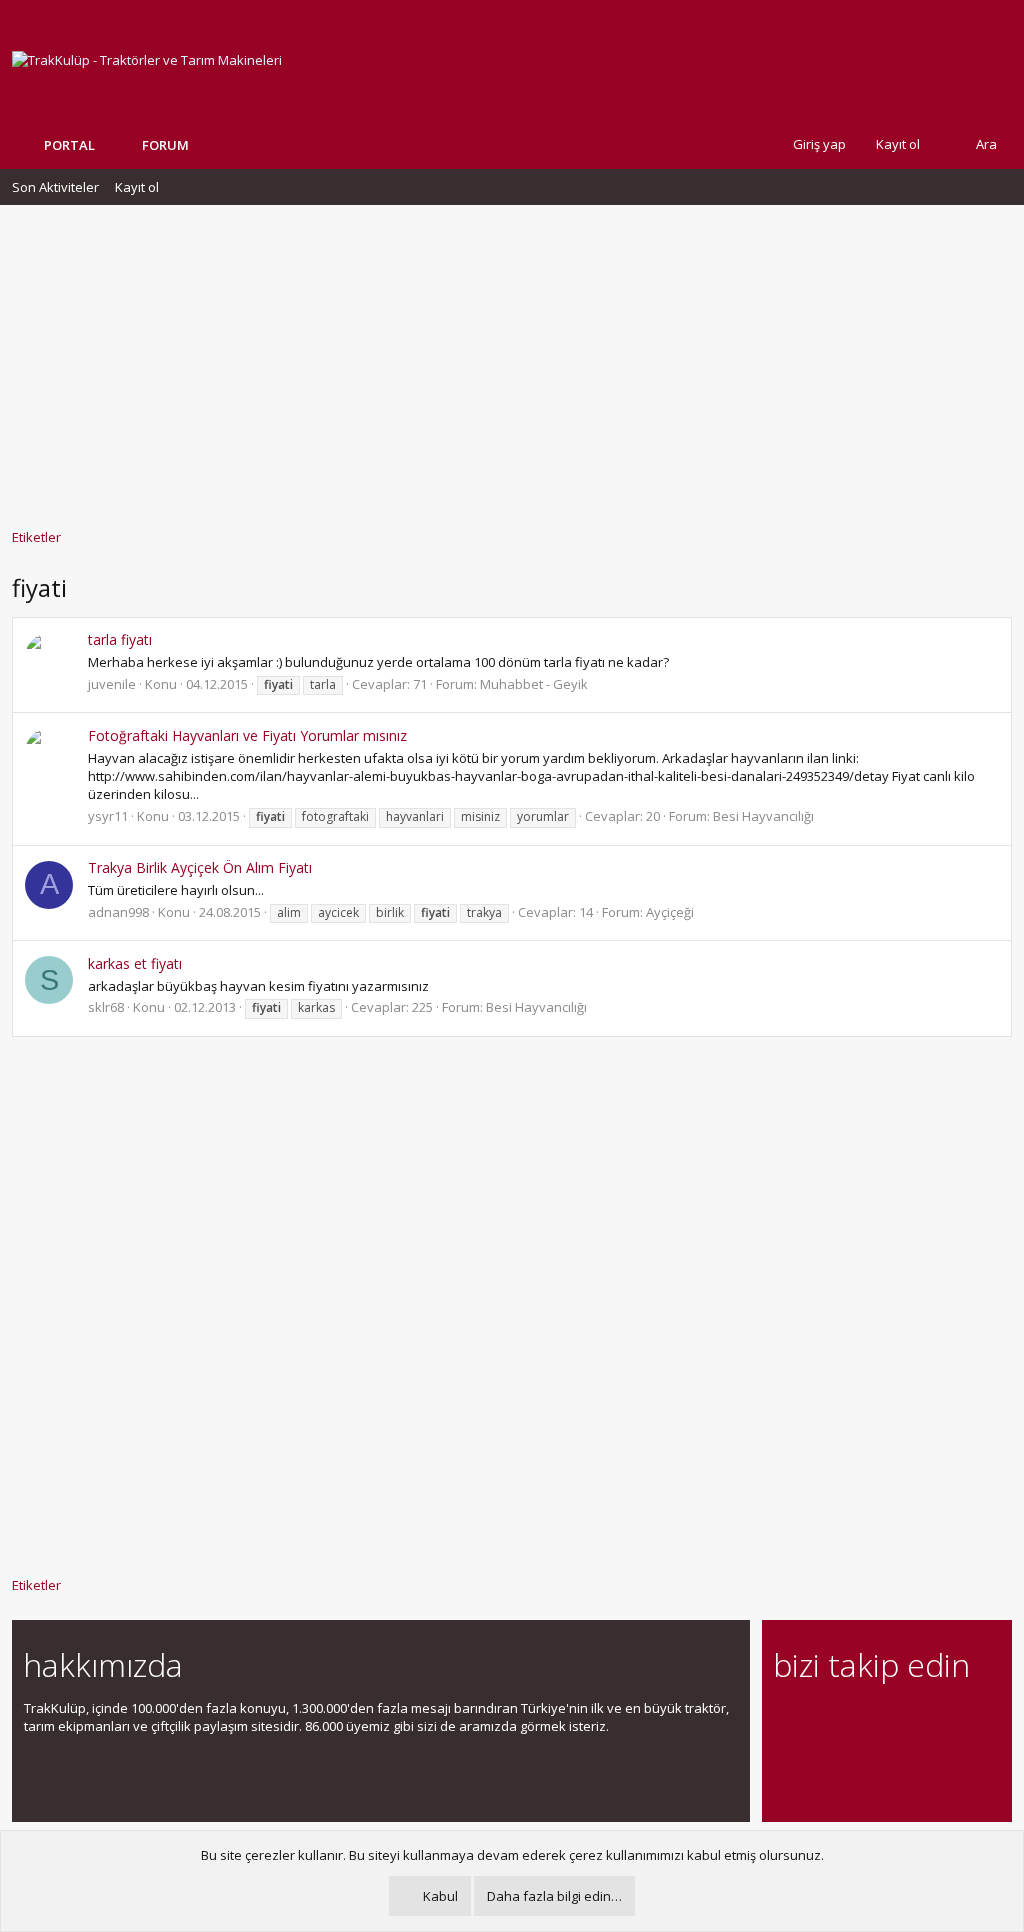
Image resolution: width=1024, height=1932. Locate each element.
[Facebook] (785, 1719)
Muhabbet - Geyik (534, 684)
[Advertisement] (512, 357)
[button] (204, 145)
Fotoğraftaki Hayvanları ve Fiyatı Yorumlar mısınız (247, 735)
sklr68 (106, 1007)
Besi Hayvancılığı (763, 816)
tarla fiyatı (120, 639)
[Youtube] (785, 1761)
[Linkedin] (855, 1719)
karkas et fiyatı (135, 963)
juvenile (112, 684)
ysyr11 (108, 816)
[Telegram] (925, 1719)
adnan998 (118, 912)
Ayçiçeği (670, 912)
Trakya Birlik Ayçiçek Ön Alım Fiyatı (200, 867)
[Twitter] (960, 1719)
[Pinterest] (890, 1719)
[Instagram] (820, 1719)
